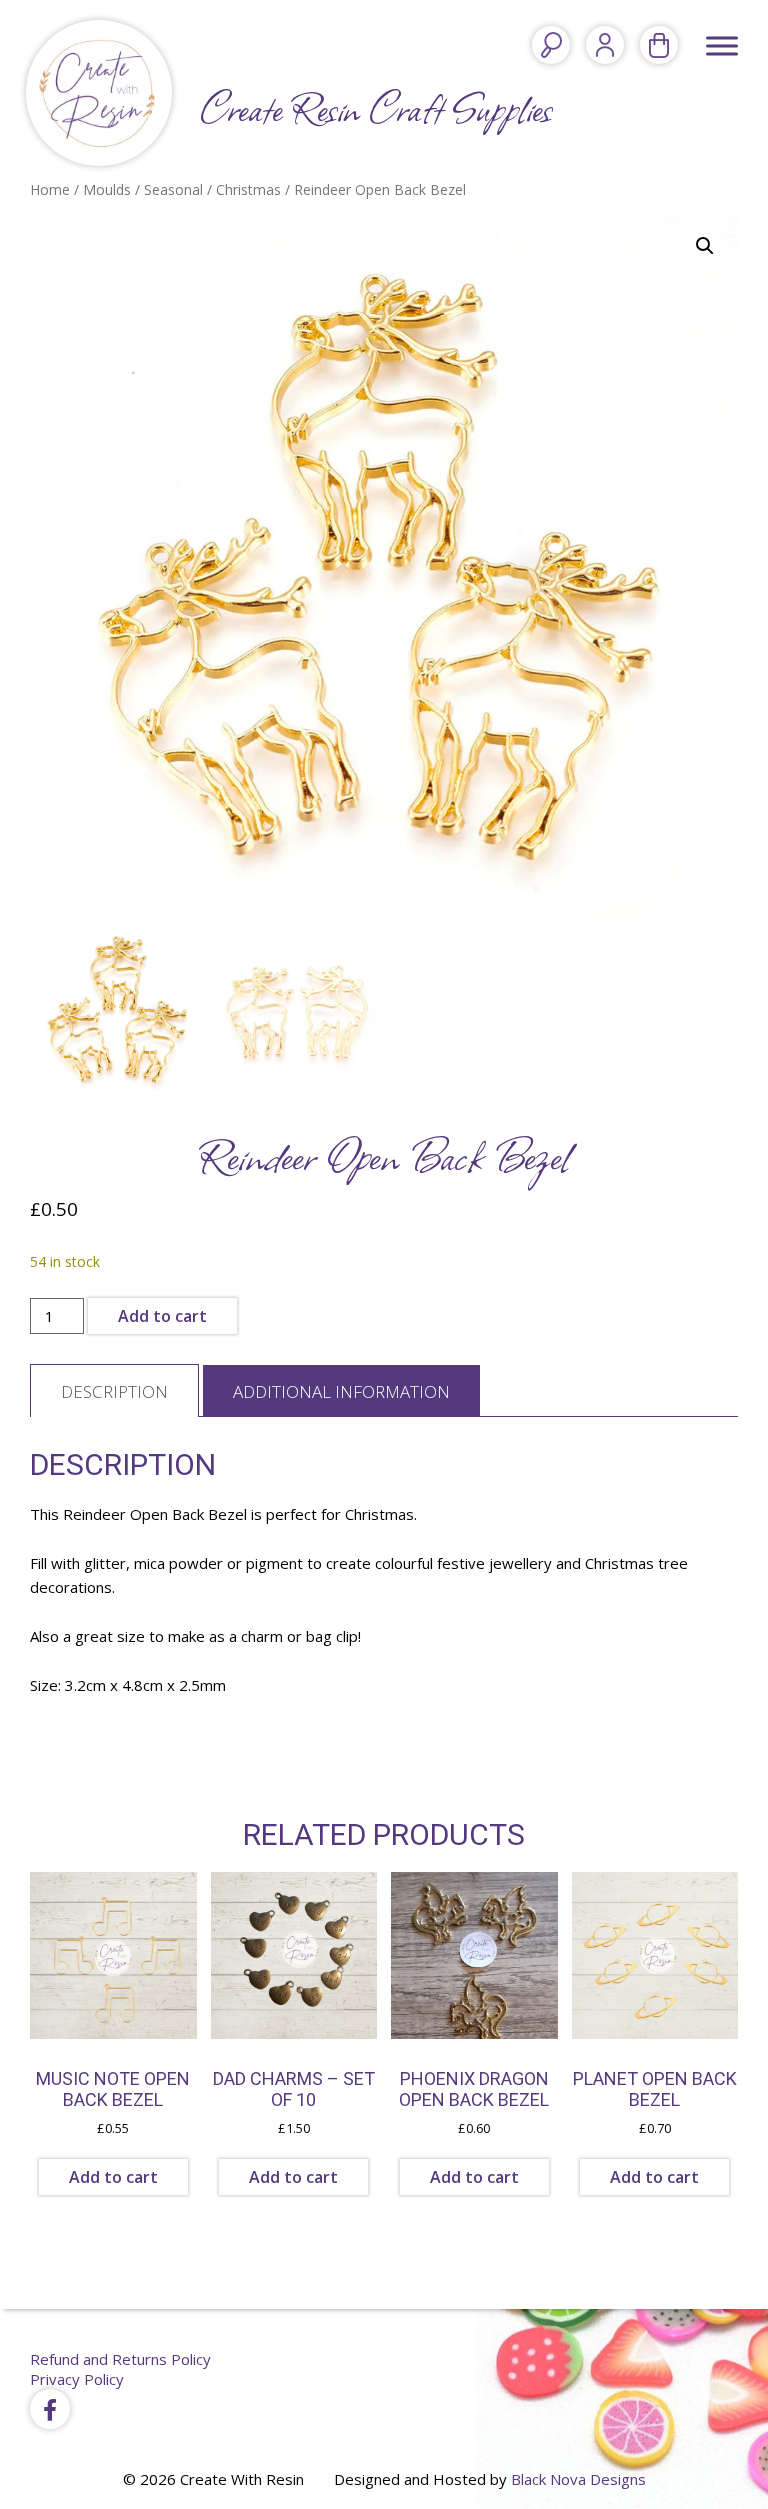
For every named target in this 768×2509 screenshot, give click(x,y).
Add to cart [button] (113, 2177)
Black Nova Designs (578, 2479)
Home (50, 189)
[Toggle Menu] (722, 45)
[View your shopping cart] (659, 45)
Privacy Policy (77, 2379)
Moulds (107, 189)
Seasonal (173, 189)
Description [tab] (114, 1391)
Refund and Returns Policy (120, 2359)
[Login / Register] (605, 45)
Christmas (248, 189)
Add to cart (162, 1316)
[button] (705, 246)
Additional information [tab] (341, 1391)
